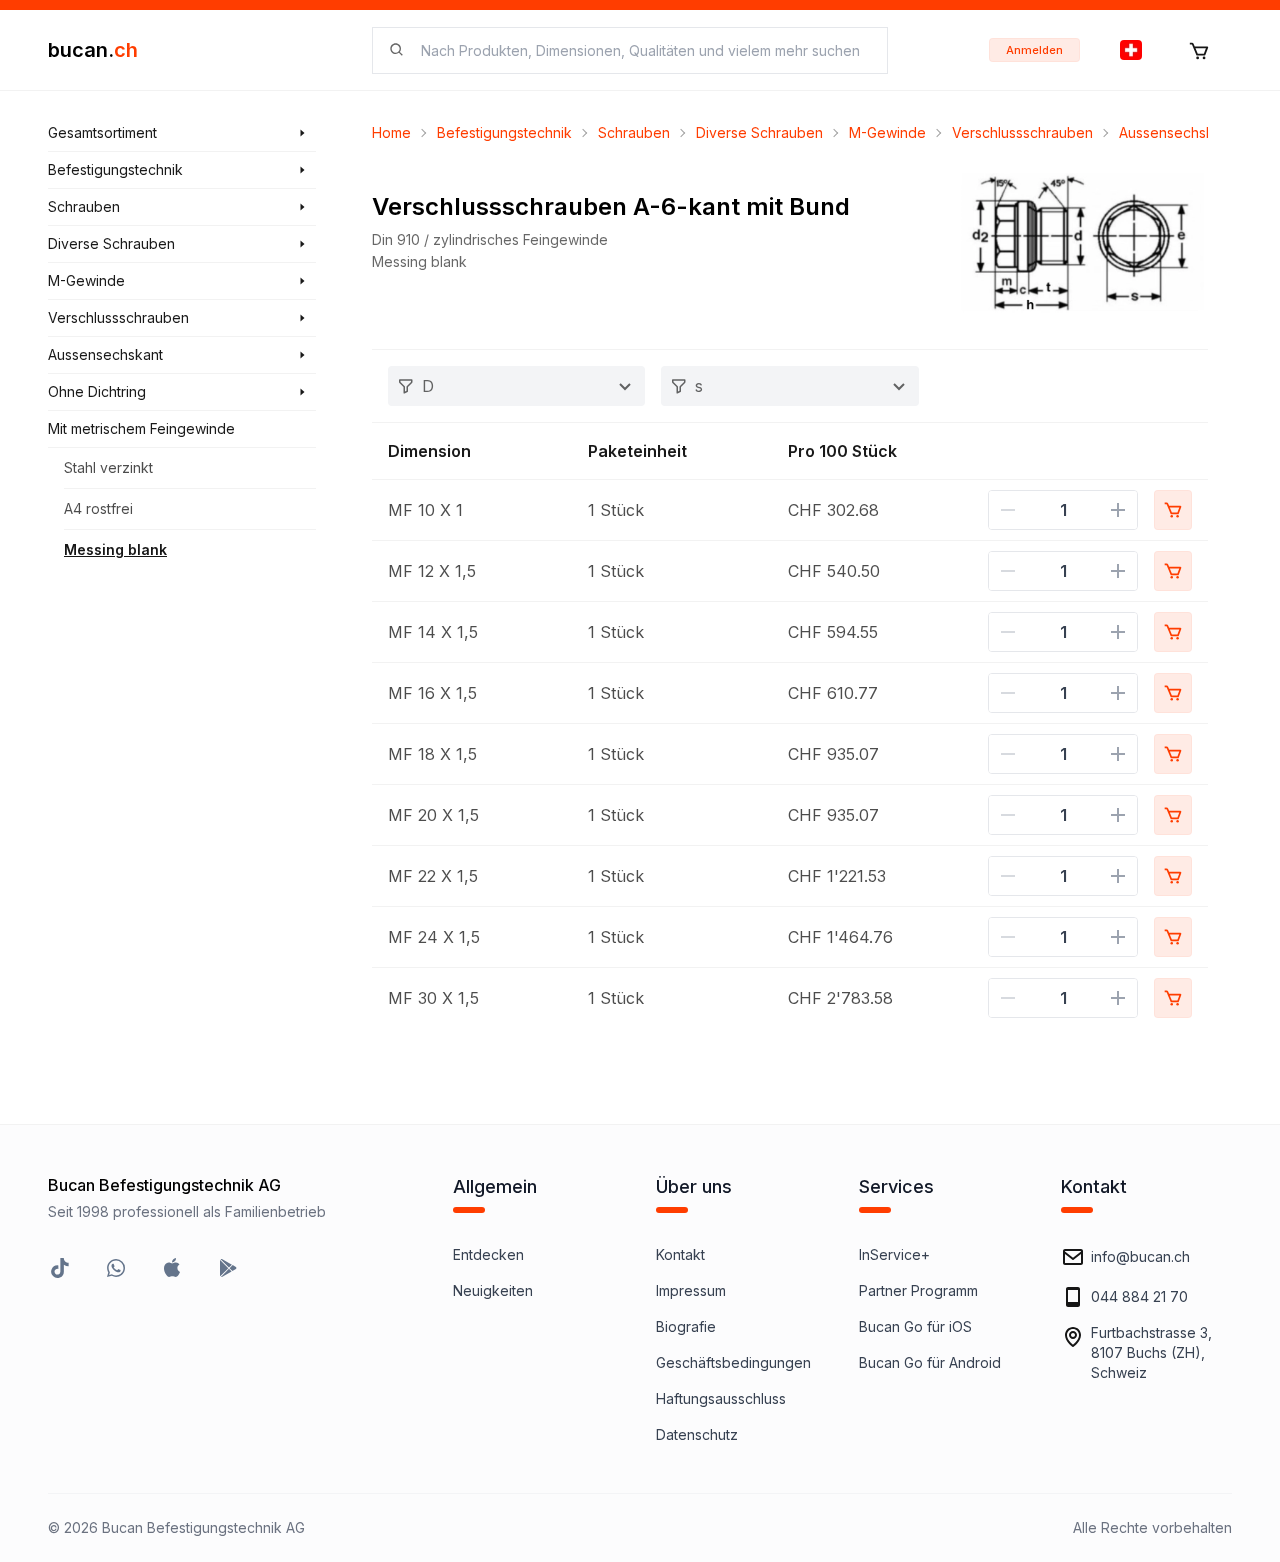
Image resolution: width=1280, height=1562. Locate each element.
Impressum (691, 1290)
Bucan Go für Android (930, 1362)
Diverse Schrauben (759, 132)
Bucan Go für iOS (915, 1326)
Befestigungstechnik (504, 132)
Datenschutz (697, 1434)
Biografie (686, 1326)
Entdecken (488, 1254)
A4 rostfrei (98, 508)
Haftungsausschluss (721, 1398)
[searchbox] (642, 50)
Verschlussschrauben (1022, 132)
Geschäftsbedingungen (733, 1362)
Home (391, 132)
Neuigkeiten (493, 1290)
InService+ (894, 1254)
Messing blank (115, 549)
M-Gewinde (887, 132)
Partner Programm (918, 1290)
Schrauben (634, 132)
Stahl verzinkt (108, 467)
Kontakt (680, 1254)
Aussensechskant (1176, 132)
